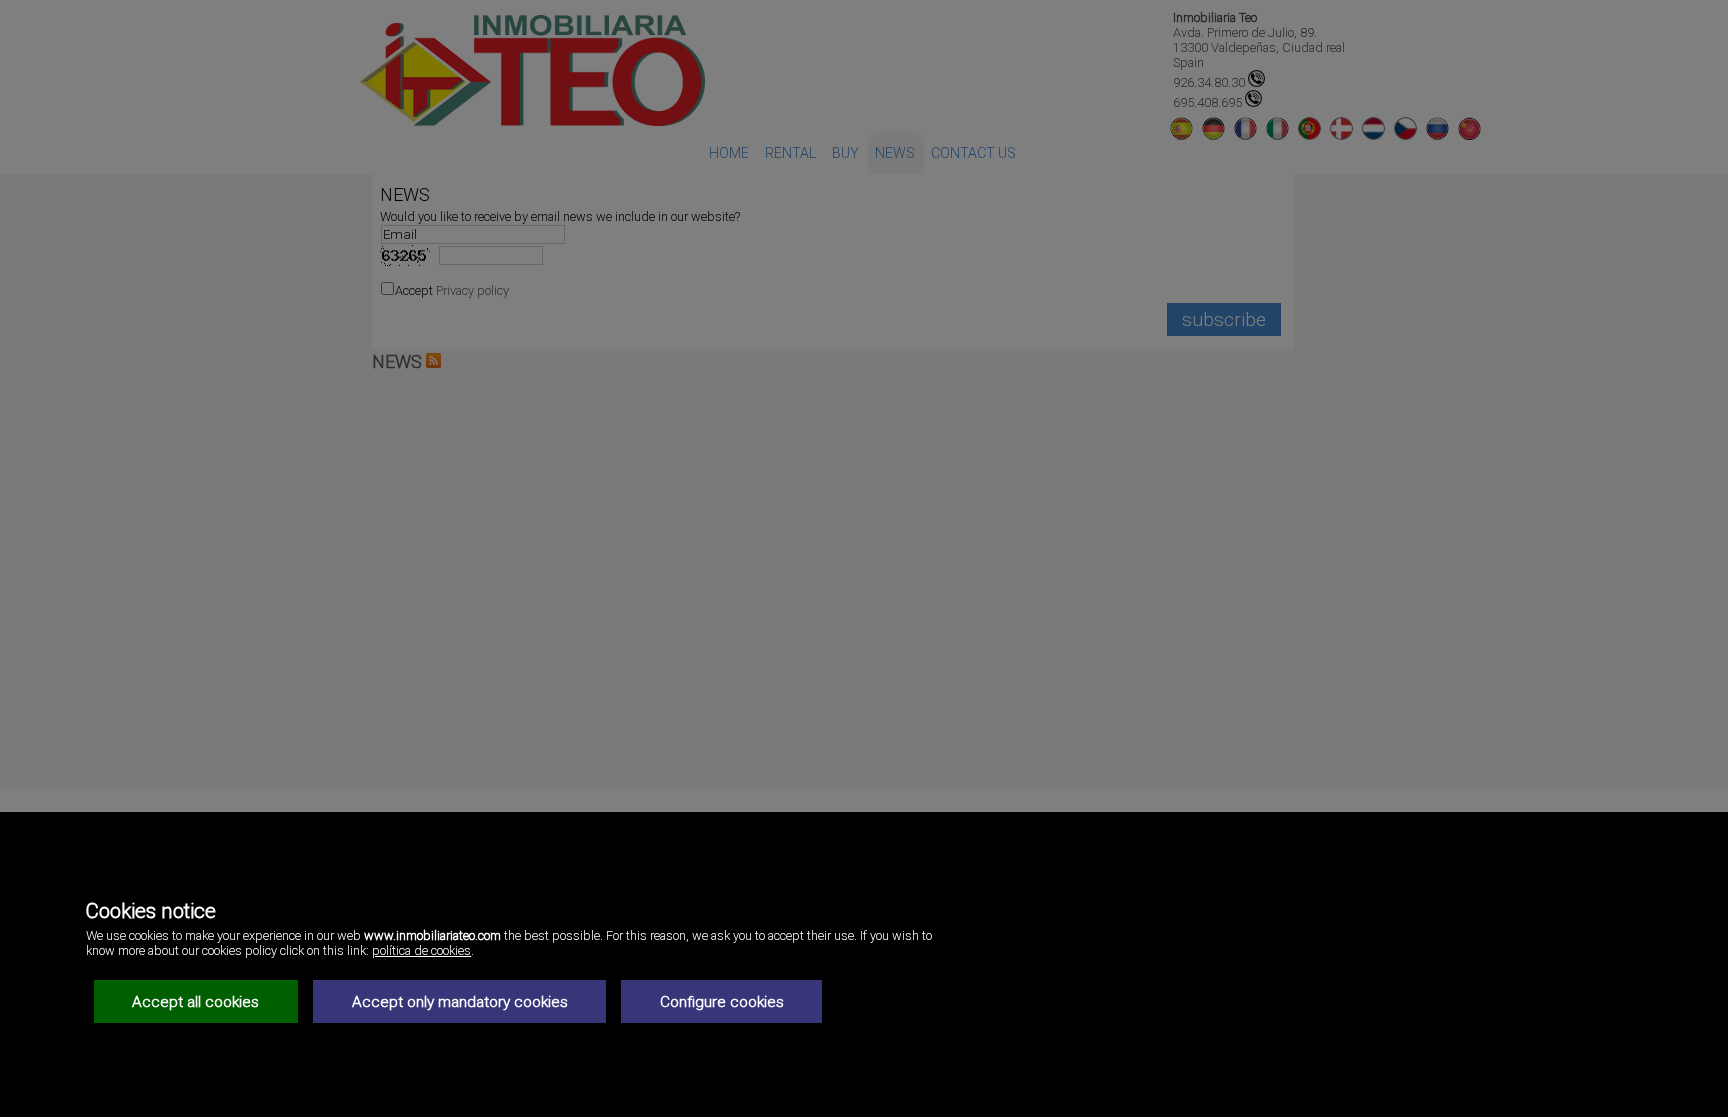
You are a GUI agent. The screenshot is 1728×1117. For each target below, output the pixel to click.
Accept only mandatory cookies (460, 1002)
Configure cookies (722, 1002)
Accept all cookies (195, 1002)
